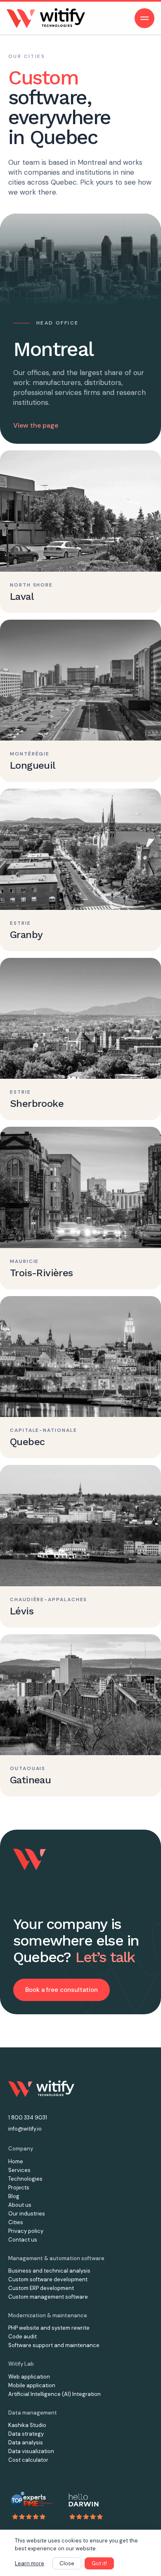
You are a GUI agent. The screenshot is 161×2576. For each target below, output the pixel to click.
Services (19, 2170)
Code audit (22, 2337)
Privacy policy (26, 2231)
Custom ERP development (41, 2288)
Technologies (25, 2179)
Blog (14, 2196)
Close (67, 2563)
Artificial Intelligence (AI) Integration (54, 2394)
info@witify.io (25, 2129)
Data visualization (31, 2451)
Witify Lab (21, 2364)
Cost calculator (28, 2460)
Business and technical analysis (49, 2271)
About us (20, 2205)
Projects (19, 2188)
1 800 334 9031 (28, 2118)
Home (16, 2161)
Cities (16, 2222)
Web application (29, 2377)
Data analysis (26, 2443)
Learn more (30, 2563)
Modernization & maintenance (48, 2315)
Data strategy (26, 2434)
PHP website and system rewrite (49, 2328)
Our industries (27, 2214)
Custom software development (48, 2279)
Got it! (99, 2563)
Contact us (23, 2240)
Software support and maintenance (54, 2345)
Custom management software (48, 2297)
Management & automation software (56, 2258)
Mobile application (32, 2385)
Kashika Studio (27, 2425)
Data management (33, 2413)
